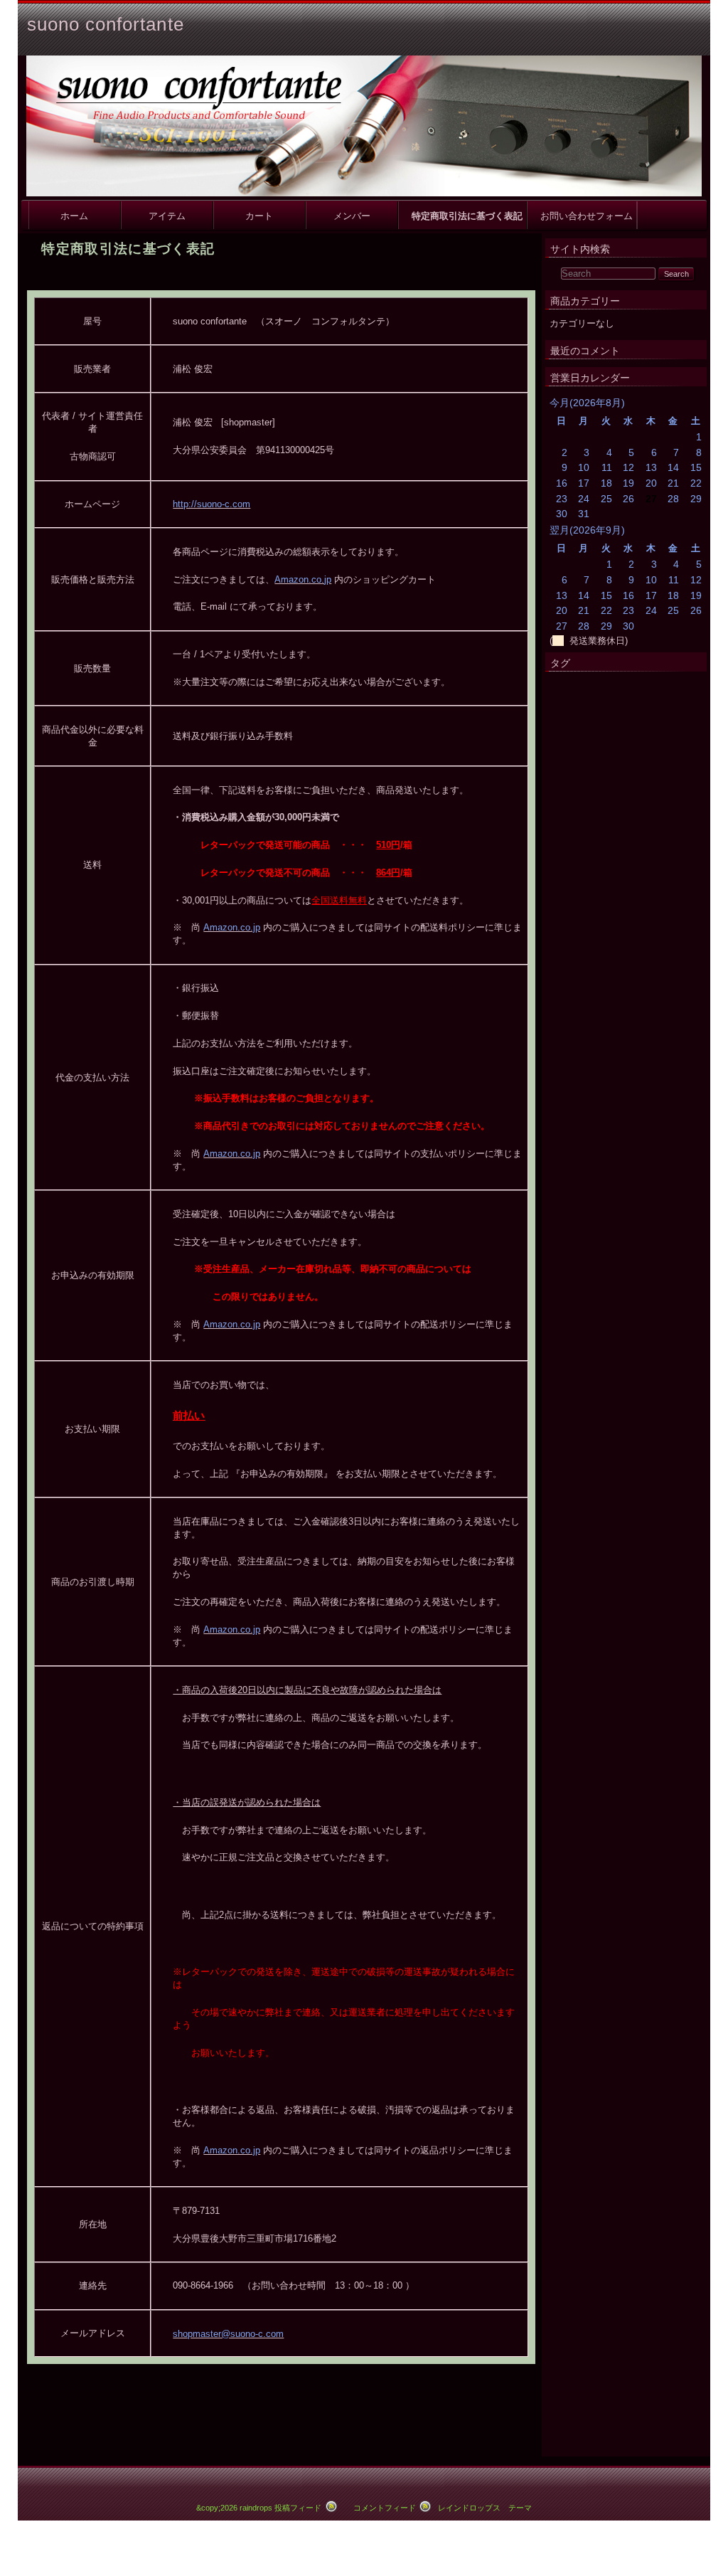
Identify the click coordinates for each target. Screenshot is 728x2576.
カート (259, 215)
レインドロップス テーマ (485, 2508)
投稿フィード (298, 2508)
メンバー (352, 215)
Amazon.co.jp (303, 579)
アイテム (167, 215)
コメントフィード (385, 2508)
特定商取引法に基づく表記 (462, 215)
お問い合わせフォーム (582, 215)
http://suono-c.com (212, 504)
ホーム (74, 215)
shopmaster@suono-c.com (228, 2334)
